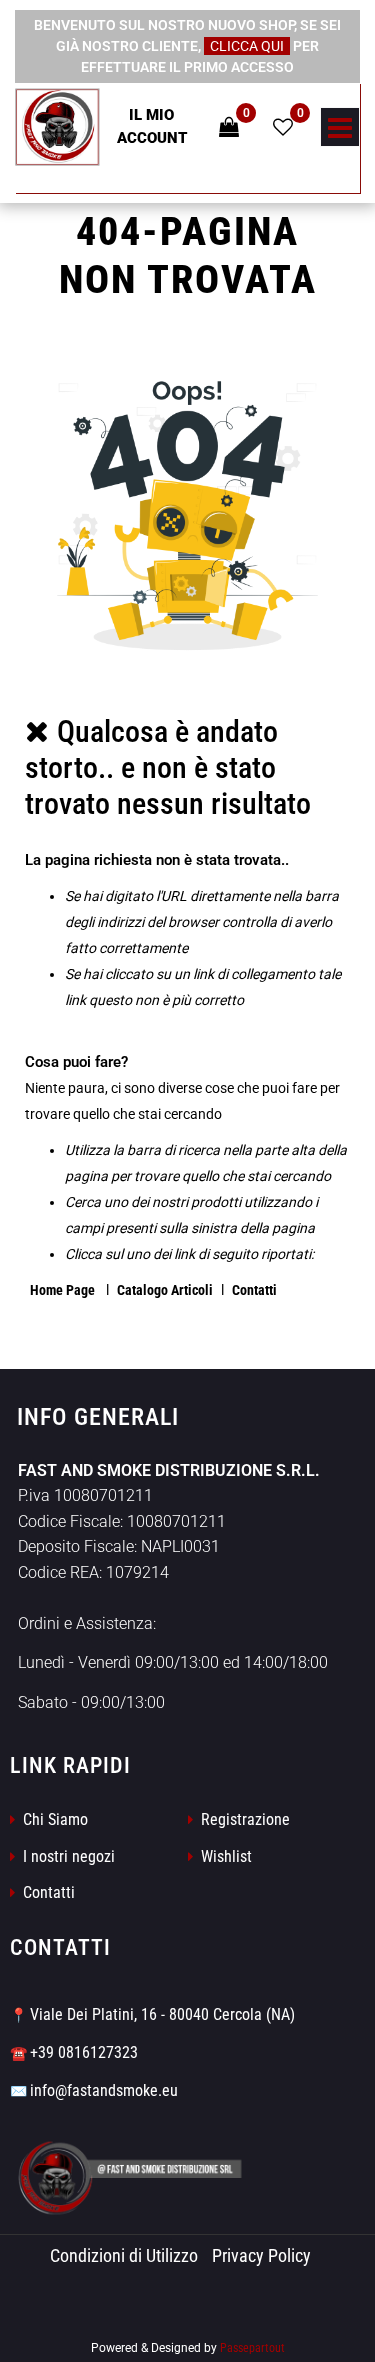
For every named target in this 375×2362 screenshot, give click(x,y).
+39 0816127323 (84, 2052)
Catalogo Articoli (165, 1290)
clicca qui (247, 46)
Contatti (254, 1290)
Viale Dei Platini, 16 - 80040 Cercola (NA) (162, 2014)
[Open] (340, 133)
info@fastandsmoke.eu (104, 2090)
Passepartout (252, 2348)
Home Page (64, 1290)
